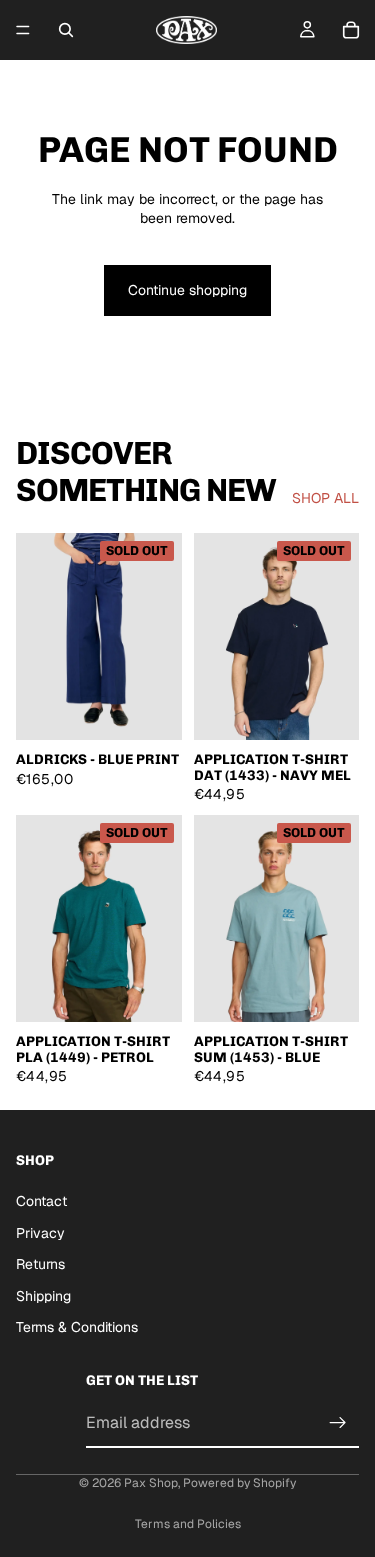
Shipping (43, 1295)
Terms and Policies (188, 1524)
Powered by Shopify (239, 1483)
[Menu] (23, 30)
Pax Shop (151, 1483)
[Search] (66, 30)
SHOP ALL (325, 498)
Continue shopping (187, 290)
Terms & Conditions (77, 1327)
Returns (40, 1264)
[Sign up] (338, 1422)
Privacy (40, 1232)
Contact (41, 1200)
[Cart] (351, 30)
